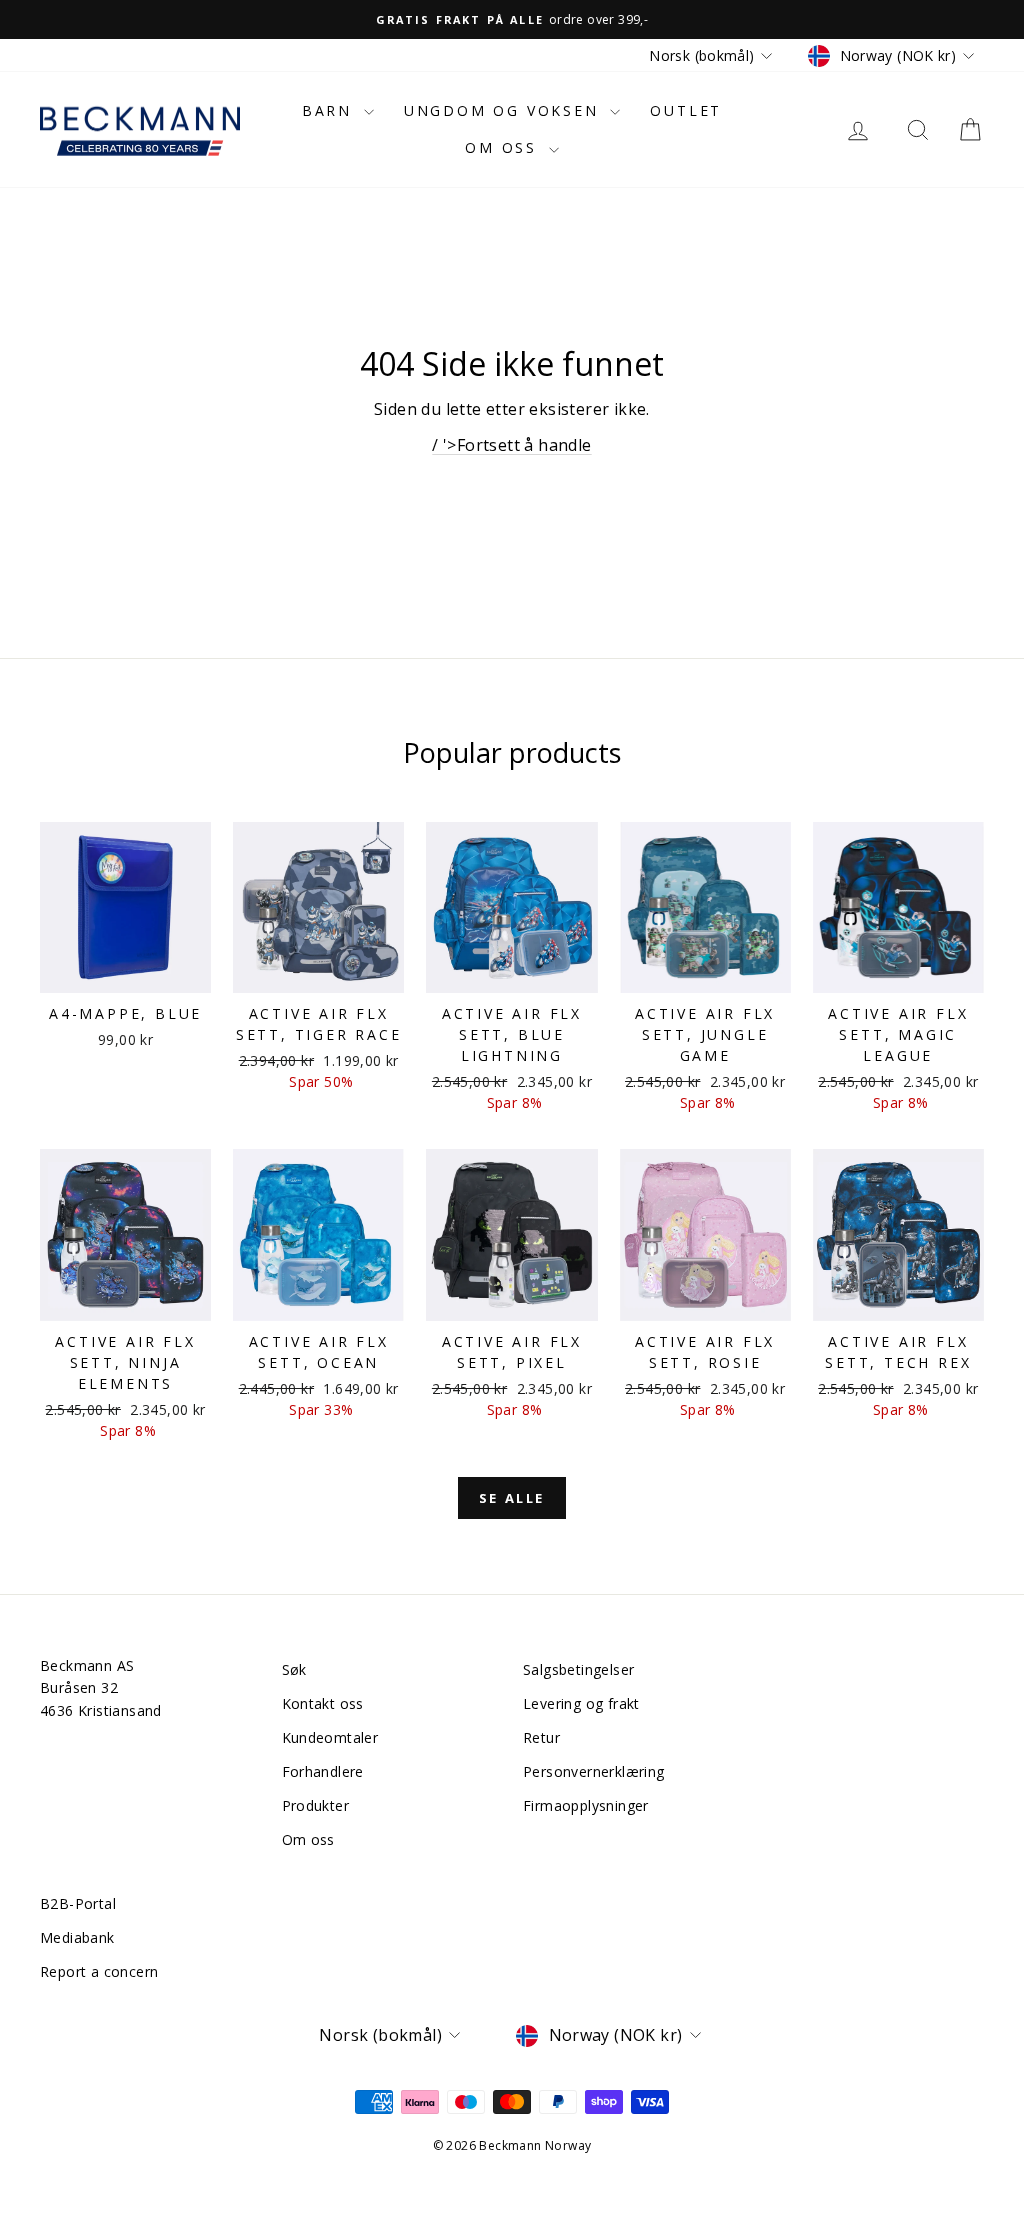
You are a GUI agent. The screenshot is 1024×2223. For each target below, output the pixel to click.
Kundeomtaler (330, 1737)
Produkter (316, 1805)
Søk (294, 1669)
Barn (330, 110)
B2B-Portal (78, 1903)
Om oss (504, 147)
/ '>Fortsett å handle (511, 445)
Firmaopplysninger (586, 1805)
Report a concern (99, 1971)
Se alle (512, 1498)
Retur (541, 1737)
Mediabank (77, 1937)
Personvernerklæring (594, 1771)
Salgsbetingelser (578, 1669)
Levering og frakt (581, 1703)
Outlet (686, 110)
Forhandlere (323, 1771)
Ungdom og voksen (505, 110)
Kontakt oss (323, 1703)
